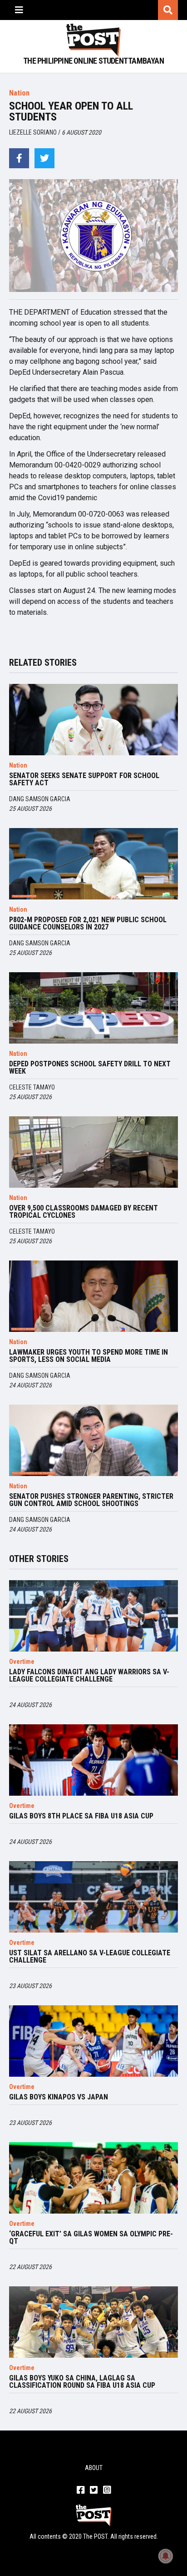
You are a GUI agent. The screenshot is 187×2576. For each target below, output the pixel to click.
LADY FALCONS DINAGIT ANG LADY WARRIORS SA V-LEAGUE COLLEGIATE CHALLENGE (89, 1676)
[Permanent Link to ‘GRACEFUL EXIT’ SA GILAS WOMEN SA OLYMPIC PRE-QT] (93, 2178)
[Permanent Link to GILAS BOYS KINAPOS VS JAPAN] (93, 2041)
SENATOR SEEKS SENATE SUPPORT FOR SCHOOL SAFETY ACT (84, 779)
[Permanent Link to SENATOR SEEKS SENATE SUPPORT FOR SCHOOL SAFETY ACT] (93, 720)
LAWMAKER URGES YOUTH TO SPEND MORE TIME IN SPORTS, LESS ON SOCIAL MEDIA (89, 1356)
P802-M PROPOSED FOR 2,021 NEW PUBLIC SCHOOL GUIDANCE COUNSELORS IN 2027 (88, 924)
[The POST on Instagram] (107, 2491)
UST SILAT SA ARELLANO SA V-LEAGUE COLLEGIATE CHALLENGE (90, 1957)
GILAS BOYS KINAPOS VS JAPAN (59, 2097)
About (94, 2468)
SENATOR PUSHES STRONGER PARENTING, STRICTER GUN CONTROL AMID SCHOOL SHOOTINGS (91, 1500)
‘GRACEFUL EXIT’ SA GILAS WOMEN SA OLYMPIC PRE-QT (91, 2238)
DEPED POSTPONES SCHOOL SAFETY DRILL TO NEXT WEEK (90, 1068)
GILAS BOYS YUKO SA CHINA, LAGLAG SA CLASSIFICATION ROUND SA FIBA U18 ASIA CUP (82, 2382)
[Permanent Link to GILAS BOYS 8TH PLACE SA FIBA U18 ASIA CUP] (93, 1760)
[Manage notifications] (166, 2556)
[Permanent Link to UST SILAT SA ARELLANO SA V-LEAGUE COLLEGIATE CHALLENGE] (93, 1897)
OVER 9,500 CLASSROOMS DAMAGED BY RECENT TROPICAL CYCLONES (84, 1212)
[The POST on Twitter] (94, 2491)
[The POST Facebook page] (81, 2491)
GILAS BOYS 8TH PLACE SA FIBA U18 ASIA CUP (81, 1816)
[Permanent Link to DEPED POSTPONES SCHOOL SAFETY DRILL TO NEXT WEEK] (93, 1008)
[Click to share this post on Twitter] (44, 158)
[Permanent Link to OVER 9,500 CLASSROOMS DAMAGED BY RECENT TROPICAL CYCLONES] (93, 1152)
